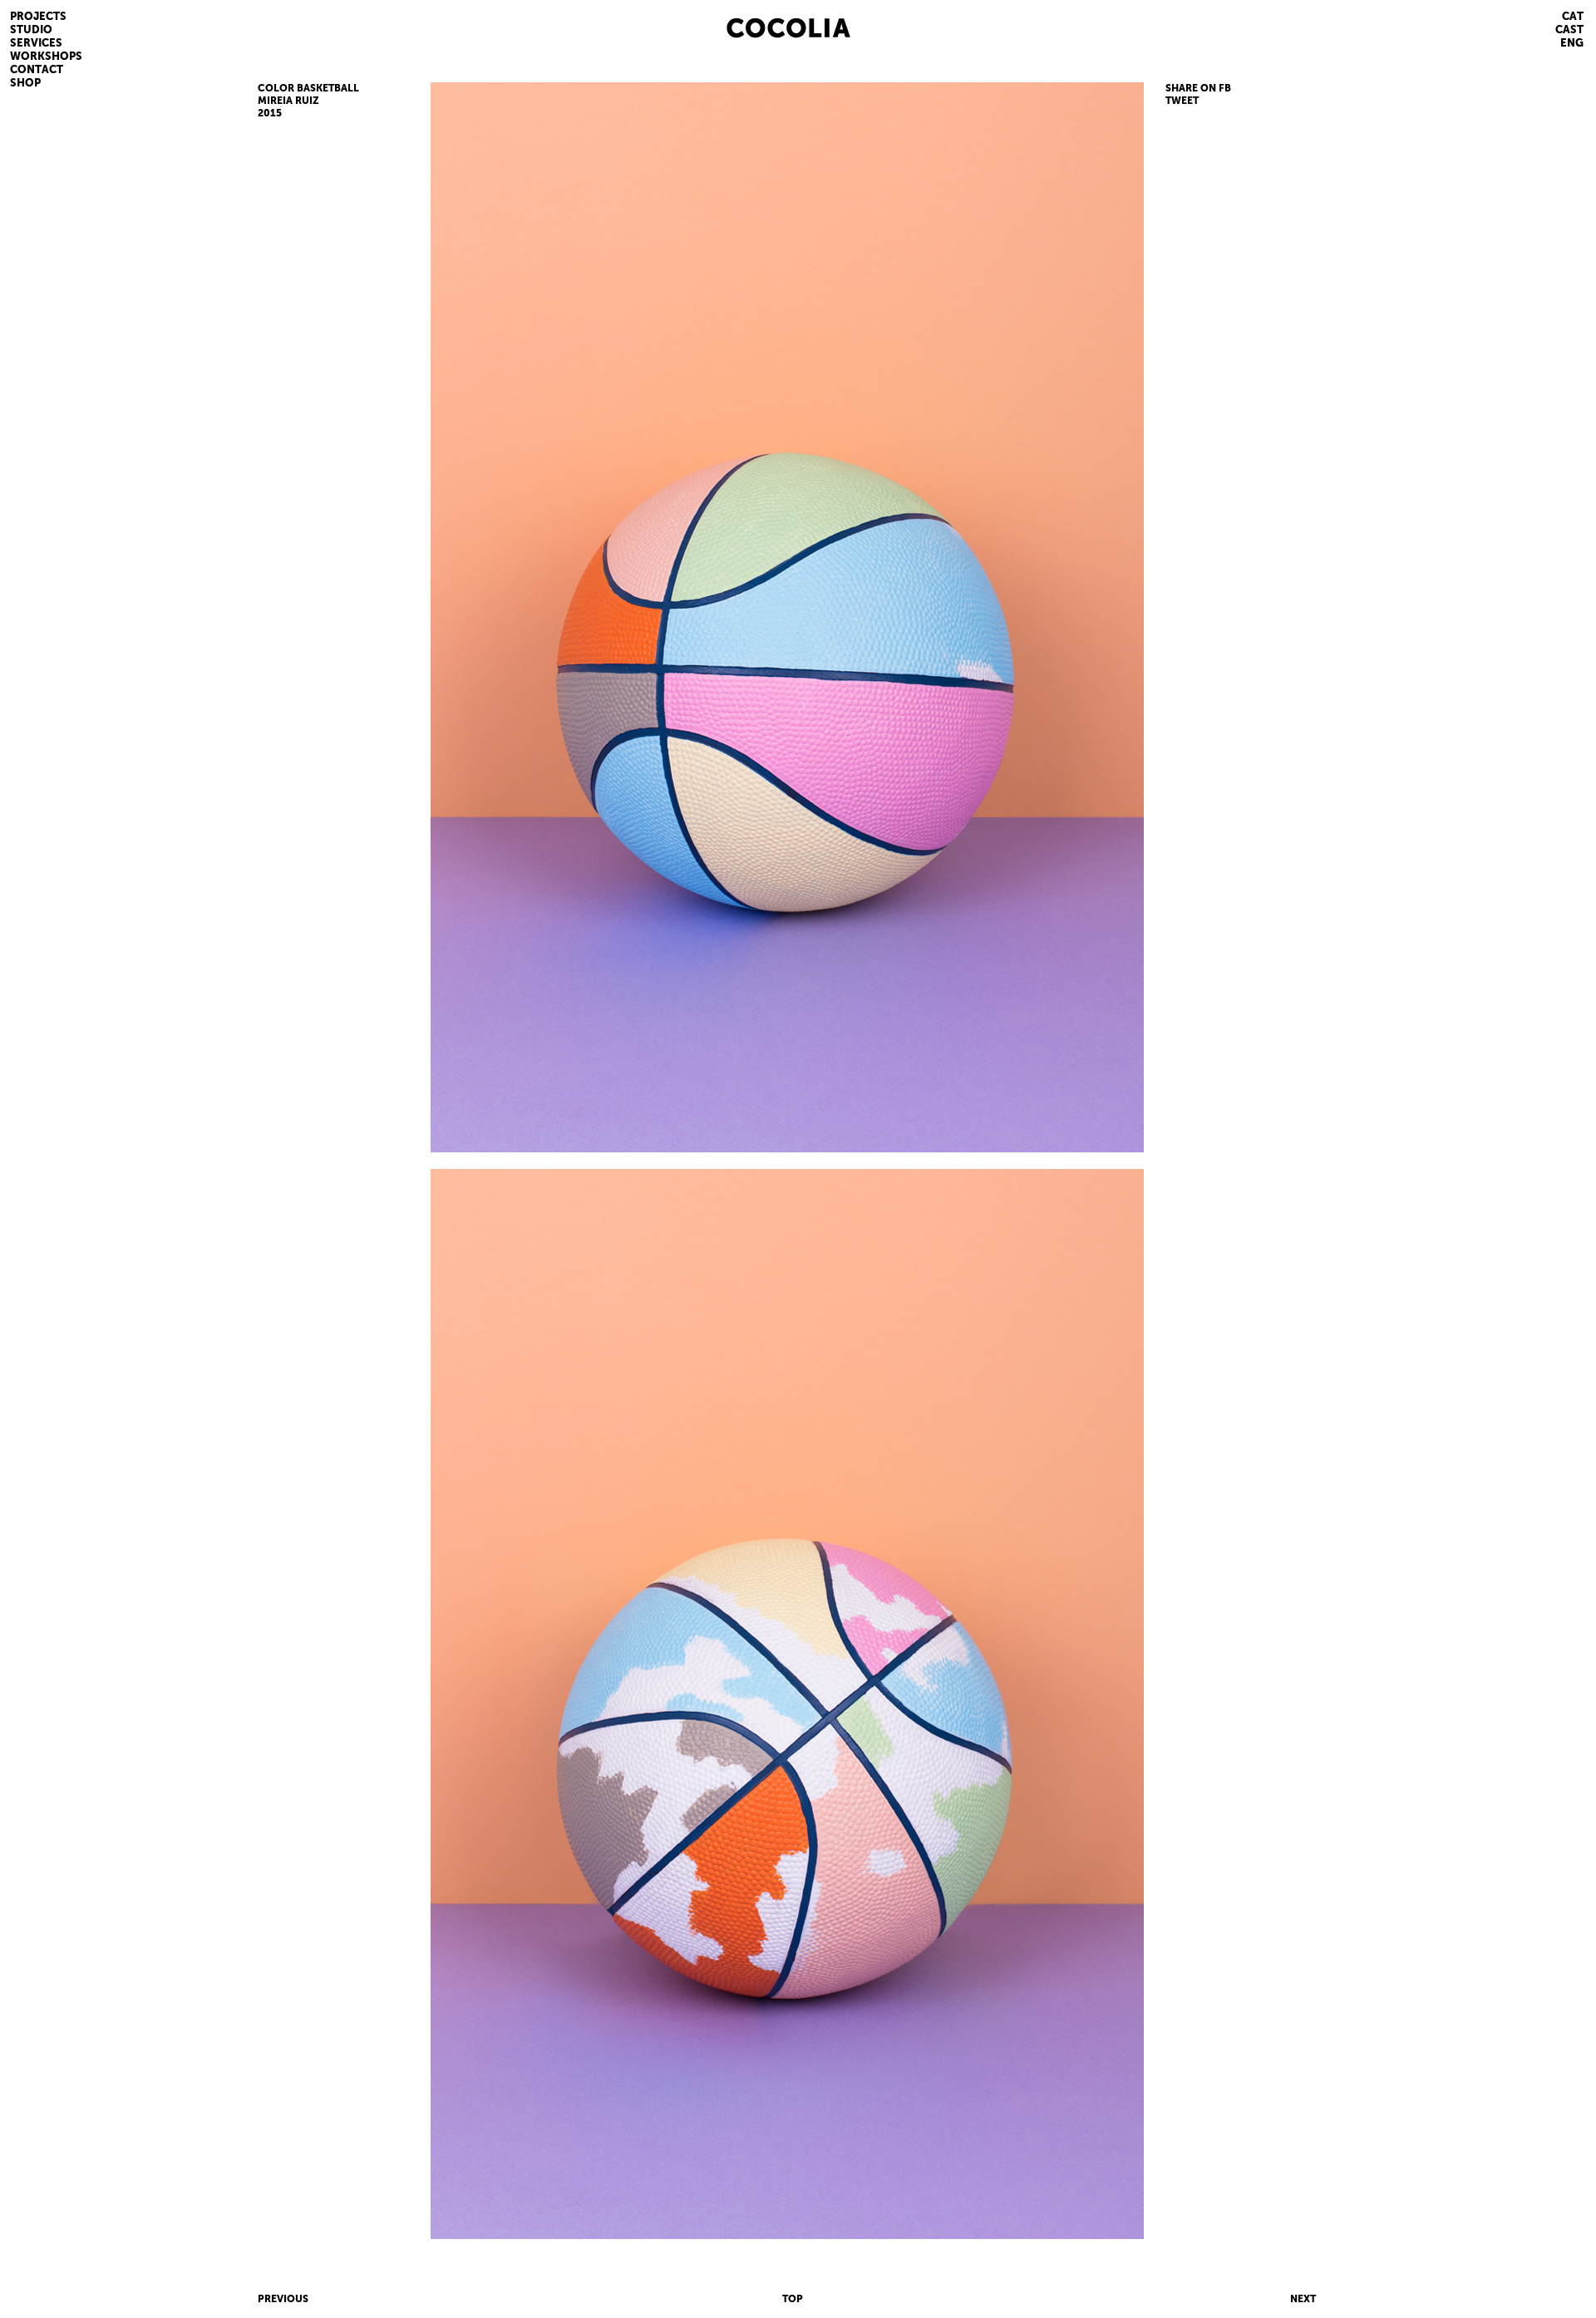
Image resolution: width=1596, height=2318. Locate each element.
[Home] (808, 26)
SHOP (25, 83)
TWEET (1182, 101)
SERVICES (36, 43)
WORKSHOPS (46, 56)
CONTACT (37, 69)
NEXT (1303, 2299)
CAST (1569, 30)
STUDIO (31, 30)
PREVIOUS (283, 2299)
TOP (793, 2299)
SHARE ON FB (1198, 88)
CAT (1573, 16)
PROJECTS (38, 16)
